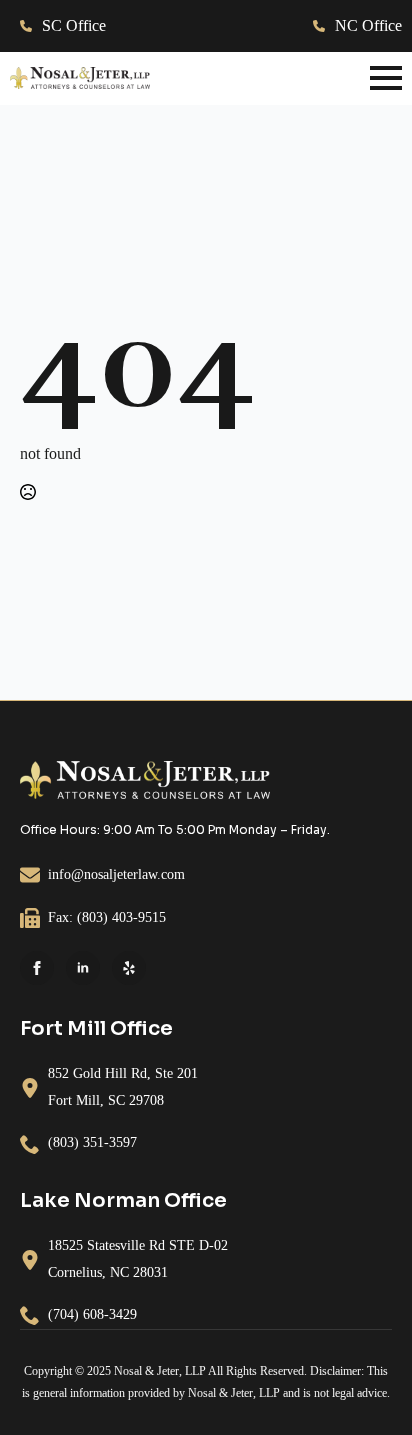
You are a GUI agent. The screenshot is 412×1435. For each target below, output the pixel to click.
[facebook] (37, 968)
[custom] (129, 968)
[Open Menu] (386, 78)
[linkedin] (83, 968)
